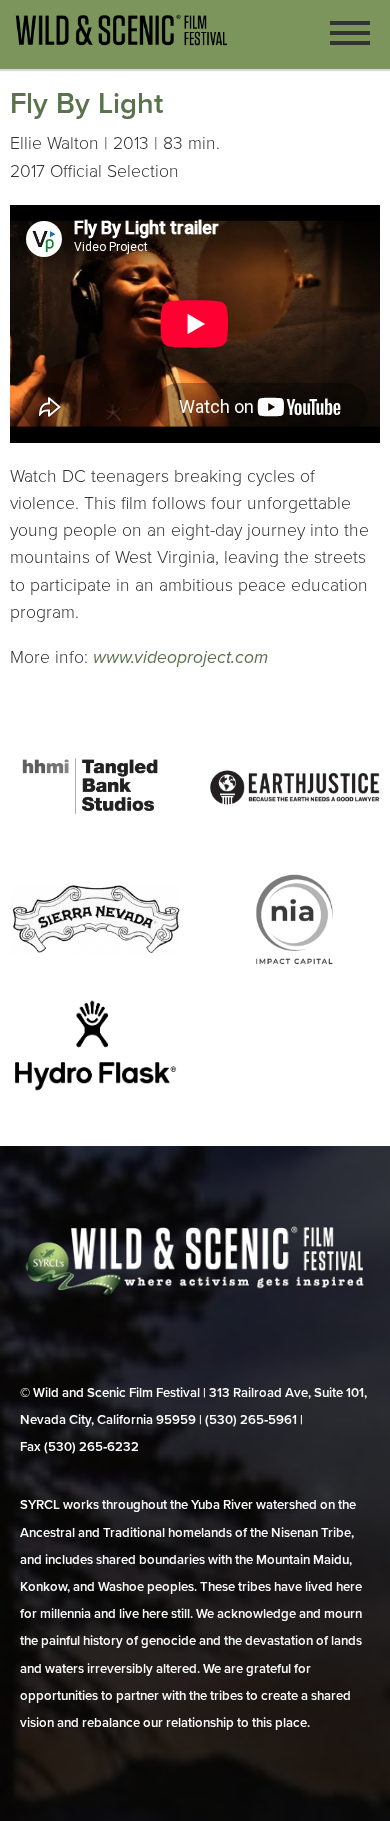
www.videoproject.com (180, 657)
